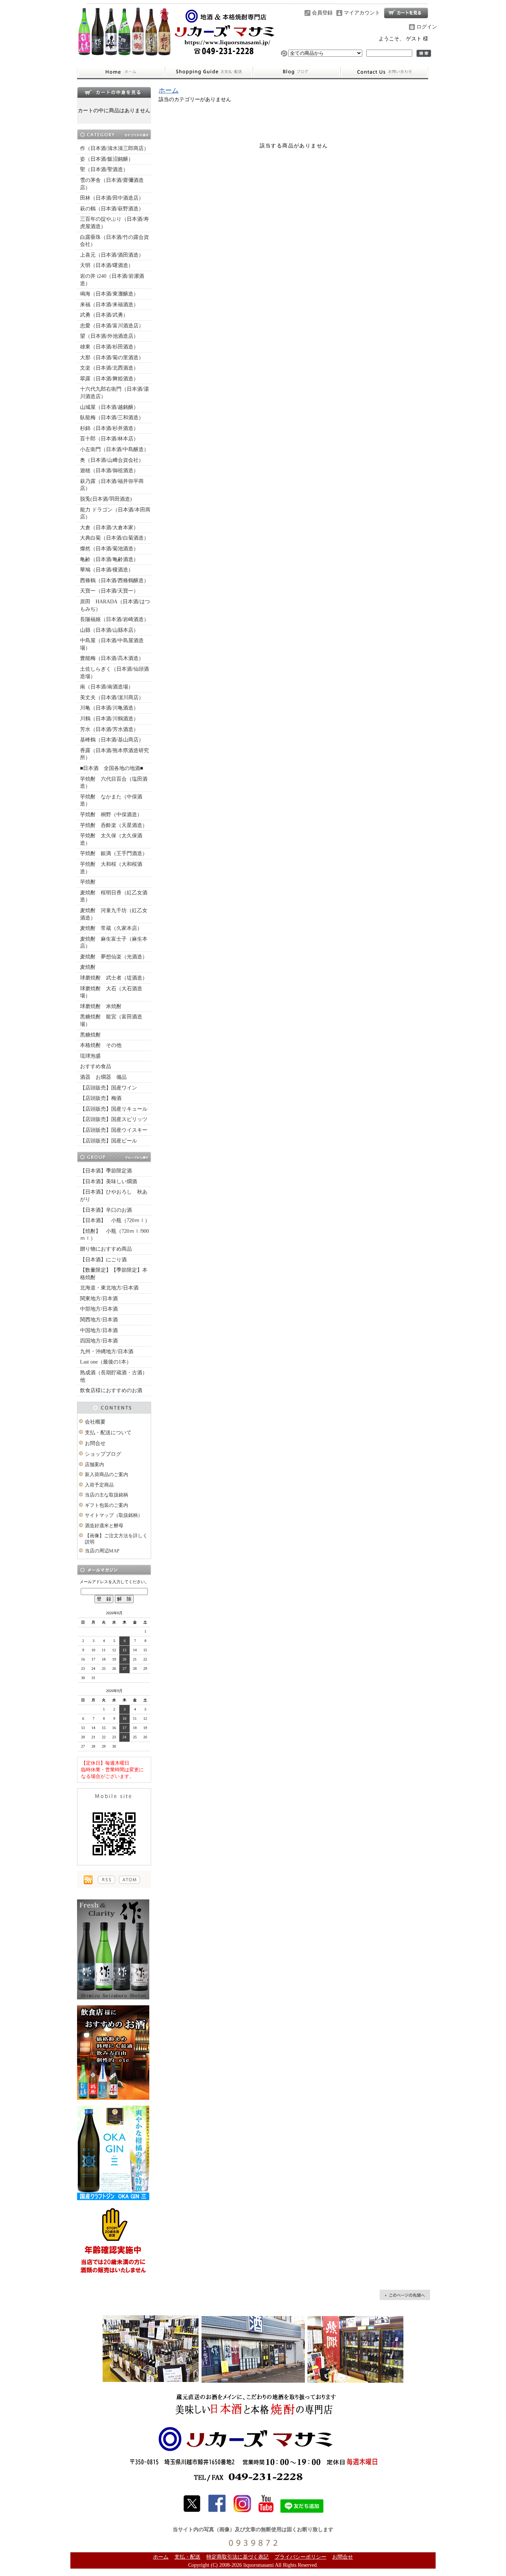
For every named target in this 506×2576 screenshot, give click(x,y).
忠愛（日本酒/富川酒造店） (112, 326)
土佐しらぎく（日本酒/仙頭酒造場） (114, 673)
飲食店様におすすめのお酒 (111, 1390)
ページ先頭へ (405, 2295)
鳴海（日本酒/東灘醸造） (109, 294)
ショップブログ (297, 72)
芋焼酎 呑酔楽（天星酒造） (114, 825)
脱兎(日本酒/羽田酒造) (106, 499)
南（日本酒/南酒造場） (107, 687)
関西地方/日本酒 (99, 1320)
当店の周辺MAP (102, 1551)
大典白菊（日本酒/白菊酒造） (114, 538)
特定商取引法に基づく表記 (237, 2557)
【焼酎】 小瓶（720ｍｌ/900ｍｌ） (114, 1235)
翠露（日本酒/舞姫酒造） (109, 379)
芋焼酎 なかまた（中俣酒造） (111, 800)
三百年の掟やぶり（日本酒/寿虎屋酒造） (114, 223)
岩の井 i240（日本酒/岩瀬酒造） (112, 280)
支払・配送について (209, 72)
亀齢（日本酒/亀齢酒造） (109, 559)
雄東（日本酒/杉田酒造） (109, 347)
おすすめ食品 (96, 1066)
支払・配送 (187, 2557)
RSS (106, 1880)
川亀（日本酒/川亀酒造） (109, 708)
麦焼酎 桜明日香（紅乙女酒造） (114, 896)
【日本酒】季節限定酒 (106, 1171)
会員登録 (322, 13)
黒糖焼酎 (90, 1035)
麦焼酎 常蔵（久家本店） (111, 928)
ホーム (121, 72)
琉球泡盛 (90, 1056)
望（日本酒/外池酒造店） (109, 336)
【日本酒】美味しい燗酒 (109, 1182)
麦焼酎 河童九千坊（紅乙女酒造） (114, 914)
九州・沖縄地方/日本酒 (107, 1352)
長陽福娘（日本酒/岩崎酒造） (114, 619)
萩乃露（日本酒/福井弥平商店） (112, 485)
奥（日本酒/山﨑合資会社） (112, 460)
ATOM (129, 1880)
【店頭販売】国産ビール (109, 1141)
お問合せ (385, 72)
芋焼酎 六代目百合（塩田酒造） (114, 783)
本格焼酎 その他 (101, 1045)
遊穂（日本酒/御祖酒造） (109, 471)
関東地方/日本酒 (99, 1299)
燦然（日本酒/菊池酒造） (109, 549)
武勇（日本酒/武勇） (104, 315)
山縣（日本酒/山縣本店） (109, 630)
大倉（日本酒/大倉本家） (109, 528)
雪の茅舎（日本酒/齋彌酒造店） (112, 184)
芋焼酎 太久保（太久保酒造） (111, 839)
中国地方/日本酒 (99, 1330)
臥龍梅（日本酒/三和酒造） (112, 418)
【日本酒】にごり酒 (103, 1260)
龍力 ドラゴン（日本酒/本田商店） (115, 513)
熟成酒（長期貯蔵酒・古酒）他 (114, 1376)
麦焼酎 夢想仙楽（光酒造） (114, 957)
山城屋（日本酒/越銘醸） (109, 407)
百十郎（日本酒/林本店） (109, 439)
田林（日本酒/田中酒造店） (112, 198)
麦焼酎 (88, 967)
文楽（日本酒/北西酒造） (109, 368)
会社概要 (95, 1422)
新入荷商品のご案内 (106, 1474)
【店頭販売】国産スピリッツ (114, 1119)
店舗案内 (94, 1464)
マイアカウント (362, 13)
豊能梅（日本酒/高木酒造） (112, 658)
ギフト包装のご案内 (106, 1505)
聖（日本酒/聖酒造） (104, 169)
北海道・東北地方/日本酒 (109, 1288)
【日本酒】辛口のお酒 (106, 1210)
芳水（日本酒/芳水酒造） (109, 729)
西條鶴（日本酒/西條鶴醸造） (114, 580)
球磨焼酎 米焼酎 (101, 1006)
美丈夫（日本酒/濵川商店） (112, 698)
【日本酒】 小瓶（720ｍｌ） (115, 1220)
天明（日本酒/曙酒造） (107, 265)
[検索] (424, 53)
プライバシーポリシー (300, 2557)
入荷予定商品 (99, 1485)
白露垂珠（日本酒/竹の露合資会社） (114, 241)
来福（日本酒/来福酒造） (109, 305)
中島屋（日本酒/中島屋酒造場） (112, 644)
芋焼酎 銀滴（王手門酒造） (114, 853)
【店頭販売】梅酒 (101, 1098)
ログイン (427, 27)
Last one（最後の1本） (106, 1362)
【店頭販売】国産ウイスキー (114, 1130)
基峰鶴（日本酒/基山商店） (112, 740)
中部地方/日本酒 (99, 1309)
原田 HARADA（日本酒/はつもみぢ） (115, 605)
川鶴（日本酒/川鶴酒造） (109, 719)
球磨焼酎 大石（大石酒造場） (111, 992)
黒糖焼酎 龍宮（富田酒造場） (111, 1020)
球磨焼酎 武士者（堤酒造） (114, 978)
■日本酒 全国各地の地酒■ (111, 768)
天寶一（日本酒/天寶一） (109, 591)
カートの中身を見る (114, 92)
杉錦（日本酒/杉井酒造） (109, 428)
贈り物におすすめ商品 (106, 1249)
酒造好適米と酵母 (104, 1526)
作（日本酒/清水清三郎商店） (114, 148)
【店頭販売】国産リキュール (114, 1109)
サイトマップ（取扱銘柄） (114, 1515)
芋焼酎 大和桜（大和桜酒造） (111, 868)
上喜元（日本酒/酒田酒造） (112, 255)
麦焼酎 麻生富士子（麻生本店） (114, 943)
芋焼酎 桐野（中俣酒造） (111, 815)
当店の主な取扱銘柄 (106, 1495)
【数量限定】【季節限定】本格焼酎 (114, 1274)
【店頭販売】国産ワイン (109, 1088)
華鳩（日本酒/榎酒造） (107, 570)
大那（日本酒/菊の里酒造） (112, 358)
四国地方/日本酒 (99, 1341)
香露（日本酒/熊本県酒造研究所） (114, 754)
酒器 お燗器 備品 (103, 1077)
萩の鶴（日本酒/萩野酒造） (112, 209)
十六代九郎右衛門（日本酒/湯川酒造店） (114, 393)
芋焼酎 (88, 882)
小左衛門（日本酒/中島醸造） (114, 449)
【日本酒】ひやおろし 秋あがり (114, 1196)
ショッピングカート (406, 13)
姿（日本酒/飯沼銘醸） (107, 159)
